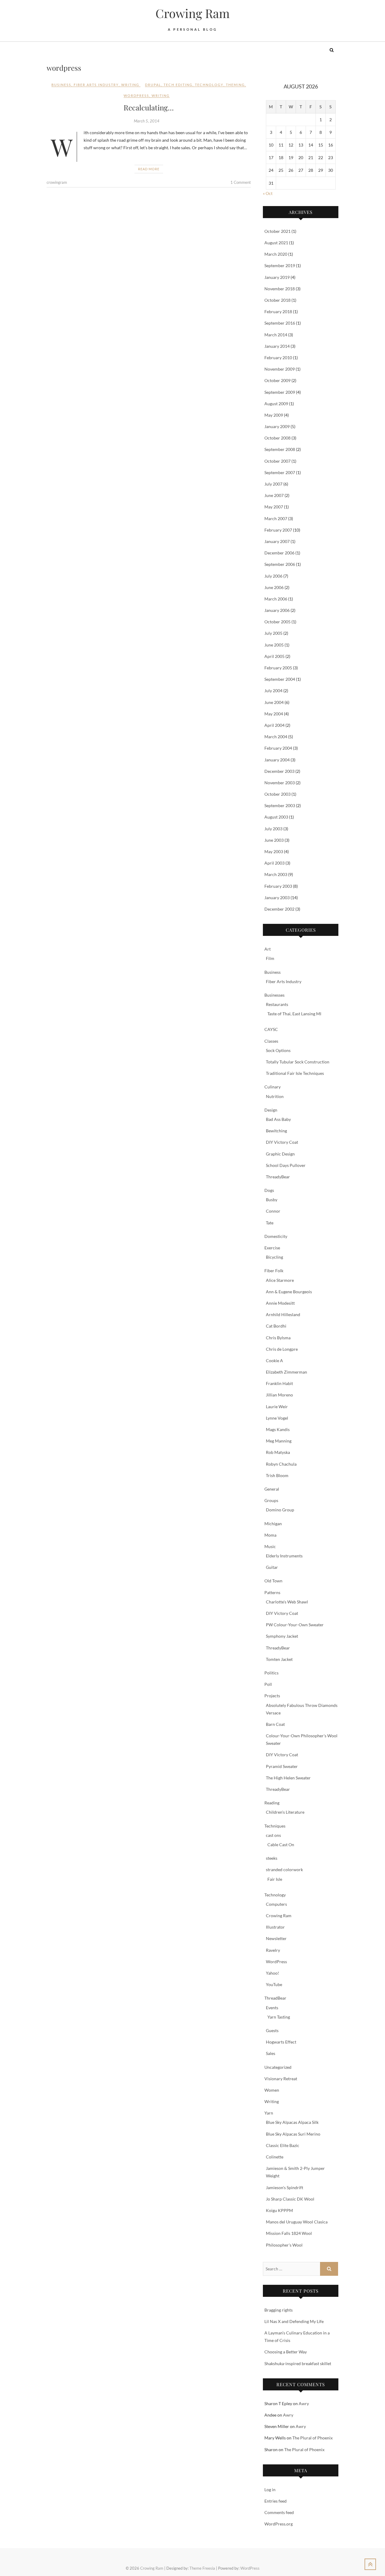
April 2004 (274, 725)
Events (272, 2008)
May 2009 (274, 415)
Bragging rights (279, 2310)
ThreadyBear (278, 1177)
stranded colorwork (284, 1870)
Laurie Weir (277, 1407)
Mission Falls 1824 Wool (289, 2233)
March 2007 (276, 518)
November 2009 (280, 369)
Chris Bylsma (278, 1338)
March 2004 (276, 737)
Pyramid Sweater (282, 1766)
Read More (149, 169)
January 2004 (277, 760)
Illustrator (275, 1927)
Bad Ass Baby (278, 1119)
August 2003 (276, 817)
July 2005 (273, 633)
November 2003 (280, 783)
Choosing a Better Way (286, 2352)
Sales (271, 2053)
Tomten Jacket (279, 1659)
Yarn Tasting (279, 2017)
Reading (272, 1803)
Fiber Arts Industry (96, 85)
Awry (304, 2403)
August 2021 (276, 243)
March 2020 (276, 254)
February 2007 (278, 530)
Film (270, 958)
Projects (272, 1696)
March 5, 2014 (147, 121)
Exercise (272, 1248)
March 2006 (276, 599)
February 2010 (278, 358)
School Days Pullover (286, 1165)
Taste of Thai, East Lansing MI (294, 1014)
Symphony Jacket (282, 1636)
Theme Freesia (202, 2568)
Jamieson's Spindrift (285, 2187)
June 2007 (274, 495)
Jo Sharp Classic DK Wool (290, 2199)
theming (235, 85)
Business (61, 85)
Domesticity (276, 1236)
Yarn (269, 2113)
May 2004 (274, 714)
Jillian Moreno (279, 1395)
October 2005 (277, 622)
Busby (272, 1200)
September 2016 (280, 323)
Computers (276, 1904)
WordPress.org (279, 2524)
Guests (272, 2030)
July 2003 (273, 829)
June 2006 (274, 587)
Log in (270, 2490)
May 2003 (274, 851)
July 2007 (273, 484)
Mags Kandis (278, 1429)
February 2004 (278, 748)
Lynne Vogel (277, 1418)
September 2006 (280, 564)
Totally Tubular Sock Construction (298, 1062)
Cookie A (274, 1360)
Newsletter (276, 1938)
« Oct (268, 193)
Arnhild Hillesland (283, 1314)
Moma (270, 1535)
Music (270, 1546)
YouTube (274, 1984)
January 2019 (277, 277)
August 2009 (276, 404)
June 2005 (274, 645)
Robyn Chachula (281, 1464)
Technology (275, 1895)
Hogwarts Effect (281, 2042)
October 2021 (277, 231)
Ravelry (273, 1950)
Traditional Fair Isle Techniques (295, 1073)
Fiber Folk (274, 1271)
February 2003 (278, 886)
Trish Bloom (277, 1475)
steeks (272, 1858)
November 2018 (280, 289)
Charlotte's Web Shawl (287, 1602)
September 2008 (280, 449)
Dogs (269, 1190)
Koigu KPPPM (279, 2210)
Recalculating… (149, 107)
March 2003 (276, 874)
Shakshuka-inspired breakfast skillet (298, 2363)
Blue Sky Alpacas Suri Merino (293, 2134)
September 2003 (280, 805)
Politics (271, 1673)
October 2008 (277, 438)
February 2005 (278, 668)
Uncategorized (278, 2067)
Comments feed (279, 2512)
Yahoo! (273, 1973)
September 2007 (280, 472)
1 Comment (241, 182)
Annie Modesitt (280, 1303)
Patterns (272, 1592)
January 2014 (277, 346)
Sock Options (278, 1050)
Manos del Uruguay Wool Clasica (297, 2222)
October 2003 (277, 794)
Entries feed (276, 2501)
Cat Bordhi (276, 1326)
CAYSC (271, 1029)
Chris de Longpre (282, 1349)
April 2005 (274, 656)
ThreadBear (275, 1998)
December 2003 (279, 771)
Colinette (275, 2157)
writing (161, 96)
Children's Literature (285, 1812)
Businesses (274, 995)
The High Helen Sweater (288, 1778)
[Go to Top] (370, 2564)
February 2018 (278, 312)
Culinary (273, 1087)
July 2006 (273, 576)
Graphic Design (280, 1154)
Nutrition (275, 1096)
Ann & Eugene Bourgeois (289, 1292)
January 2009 (277, 426)
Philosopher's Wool (284, 2245)
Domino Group (280, 1510)
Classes (271, 1041)
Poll (268, 1684)
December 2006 (279, 553)
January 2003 (277, 898)
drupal (153, 85)
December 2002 (279, 909)
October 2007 (277, 461)
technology (209, 85)
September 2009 (280, 392)
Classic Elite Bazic (283, 2145)
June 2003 (274, 840)
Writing (130, 85)
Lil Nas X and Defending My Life (294, 2321)
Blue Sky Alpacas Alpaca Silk (292, 2122)
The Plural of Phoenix (313, 2438)
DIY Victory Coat (282, 1142)
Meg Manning (279, 1441)
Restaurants (277, 1004)
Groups (271, 1500)
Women (272, 2090)
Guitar (272, 1567)
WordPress (276, 1962)
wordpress (136, 96)
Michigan (273, 1524)
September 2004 (280, 679)
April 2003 (274, 863)
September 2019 (280, 265)
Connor (273, 1211)
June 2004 (274, 702)
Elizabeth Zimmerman (286, 1372)
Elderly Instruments (284, 1556)
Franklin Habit (279, 1383)
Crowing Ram (193, 13)
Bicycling (274, 1257)
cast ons (273, 1835)
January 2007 (277, 541)
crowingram (57, 182)
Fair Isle (275, 1879)
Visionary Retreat (281, 2079)
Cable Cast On (281, 1845)
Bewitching (276, 1131)
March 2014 (276, 335)
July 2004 (273, 691)
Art (268, 949)
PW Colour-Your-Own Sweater (295, 1625)
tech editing (178, 85)
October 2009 (277, 380)
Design (271, 1110)
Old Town (273, 1581)
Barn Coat (275, 1724)
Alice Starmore (280, 1280)
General (272, 1489)
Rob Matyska (278, 1452)
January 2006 (277, 610)
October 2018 (277, 300)
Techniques (275, 1826)
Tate (270, 1223)
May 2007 (274, 507)
